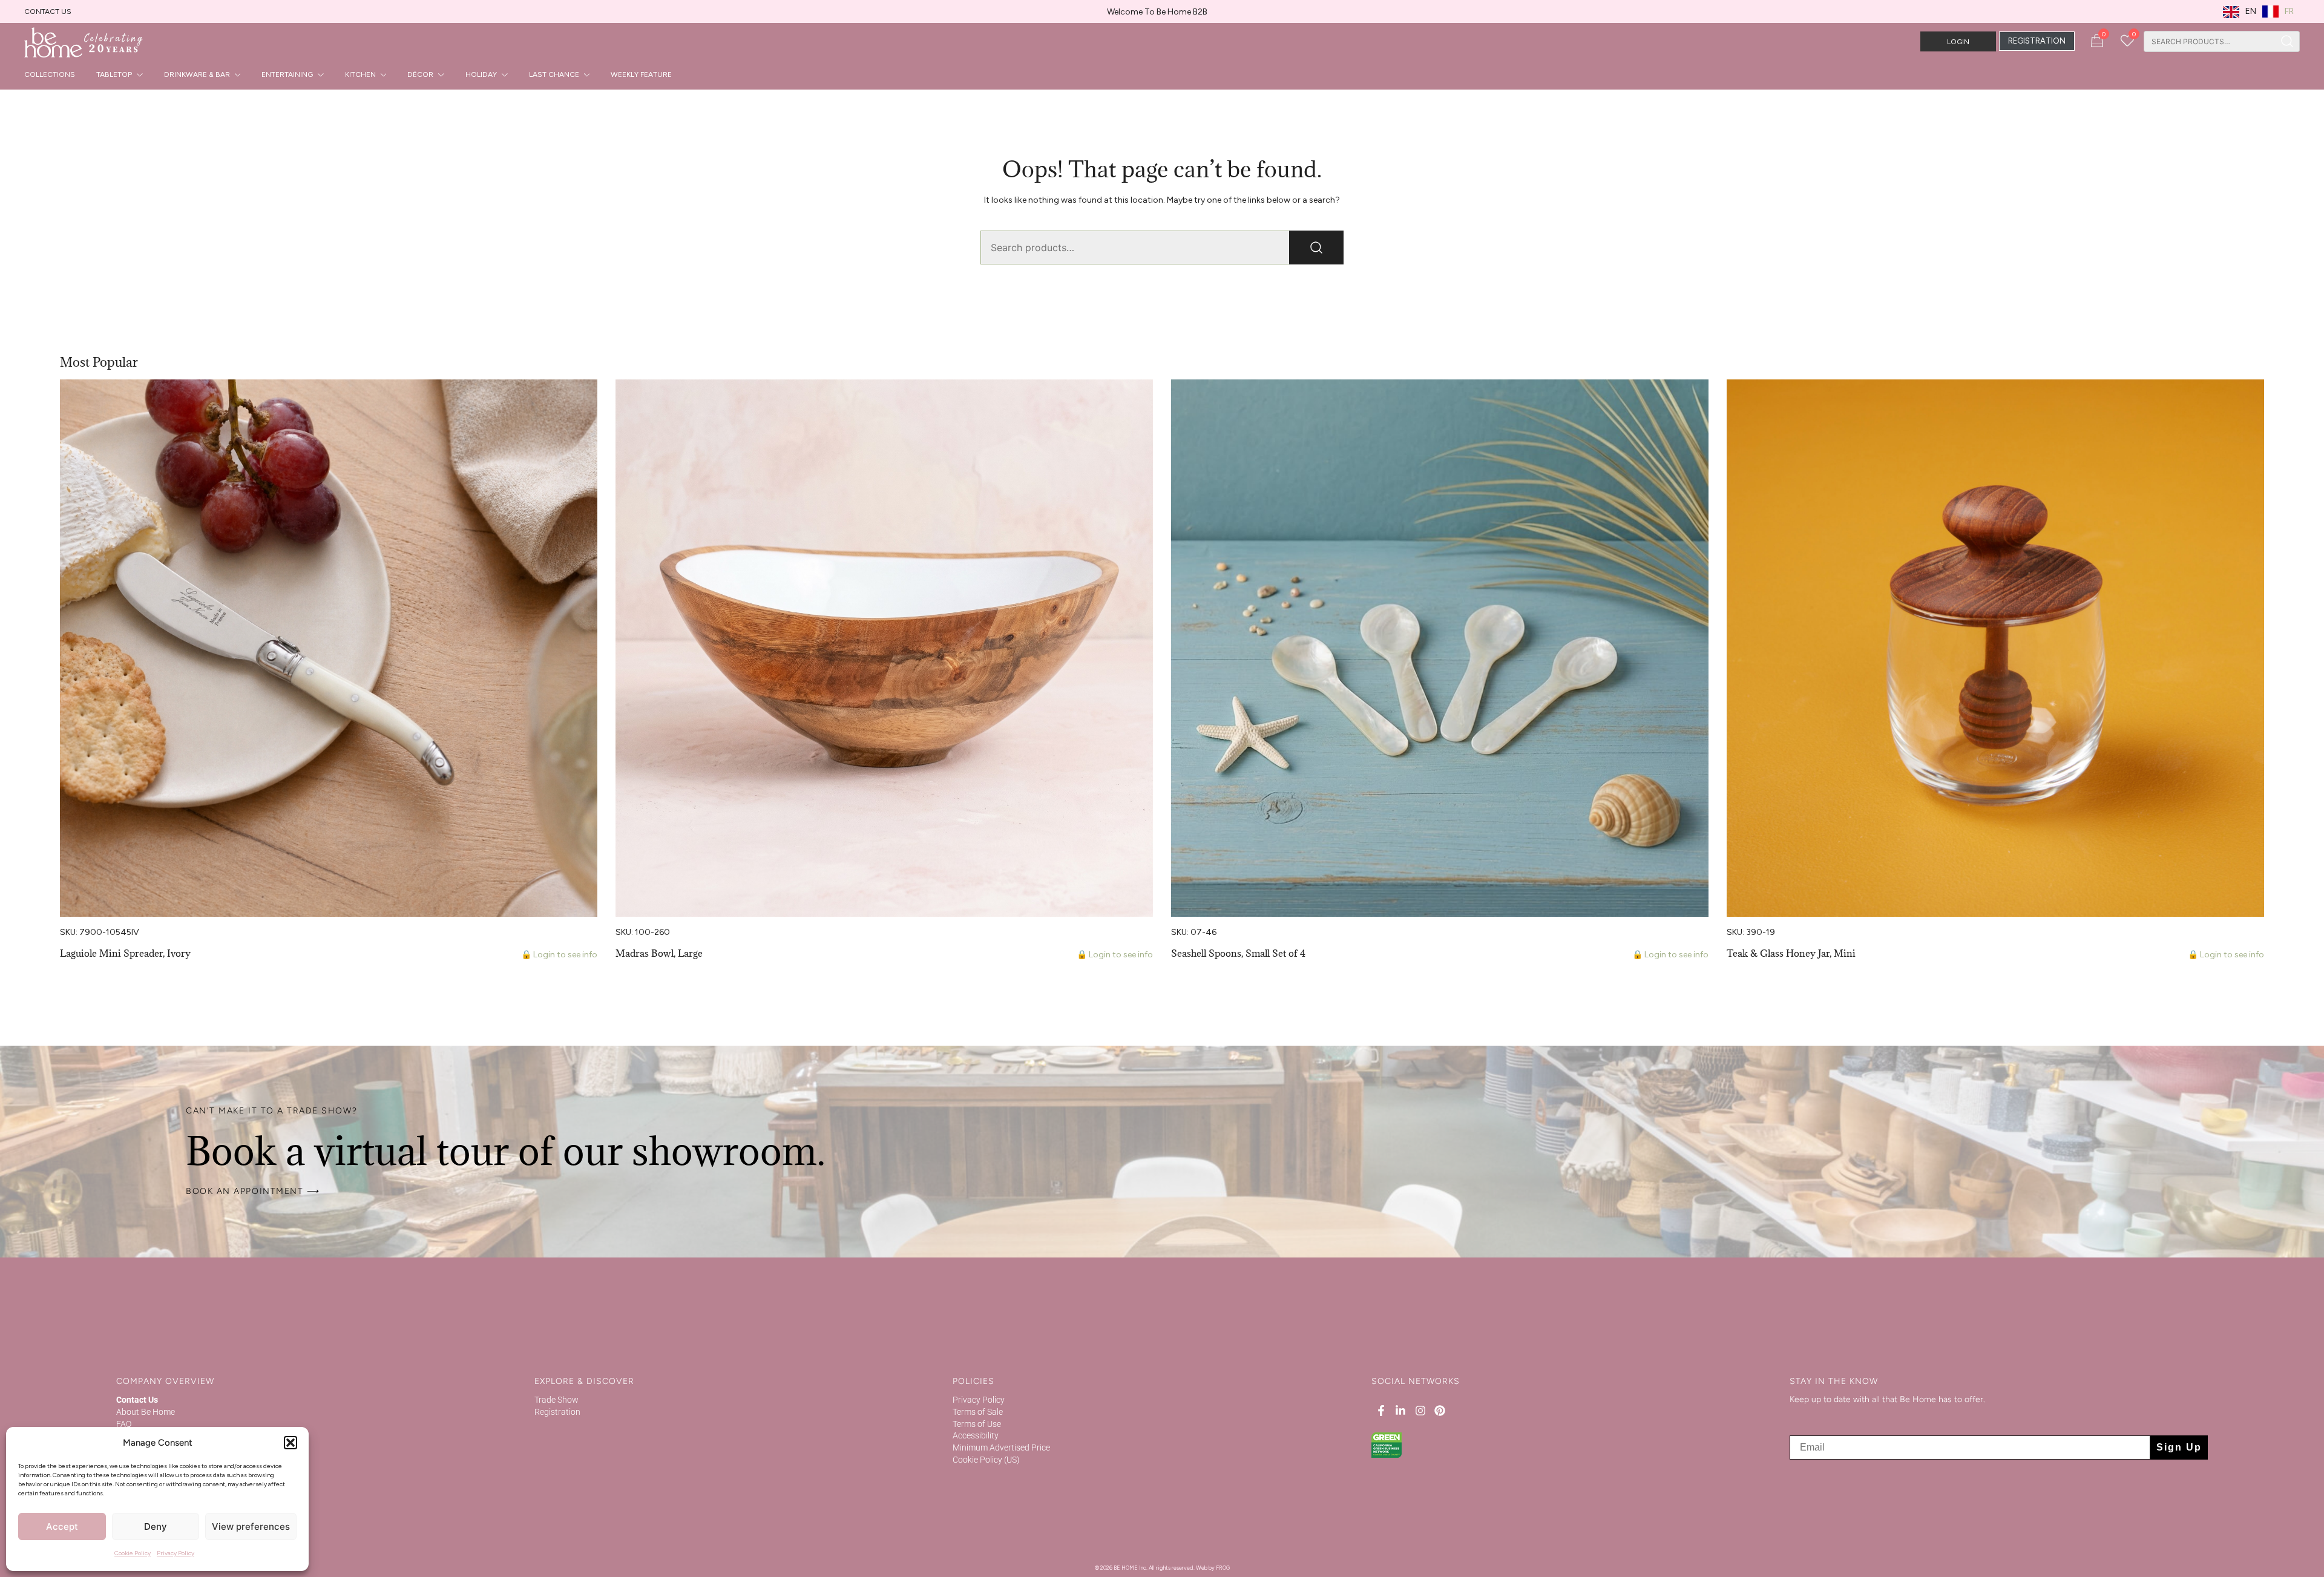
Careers (131, 1472)
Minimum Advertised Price (1001, 1447)
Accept (62, 1526)
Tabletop (114, 74)
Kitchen (360, 74)
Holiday (481, 74)
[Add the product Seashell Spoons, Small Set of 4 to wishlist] (1698, 399)
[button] (290, 1443)
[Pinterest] (1440, 1411)
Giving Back (138, 1484)
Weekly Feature (641, 74)
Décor (420, 74)
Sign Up (2179, 1447)
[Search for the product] (2287, 41)
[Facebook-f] (1381, 1411)
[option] (2278, 11)
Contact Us (48, 11)
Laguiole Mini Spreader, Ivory (125, 953)
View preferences (251, 1526)
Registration (557, 1412)
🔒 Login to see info (559, 955)
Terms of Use (977, 1424)
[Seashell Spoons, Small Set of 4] (1440, 648)
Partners (133, 1447)
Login (1958, 42)
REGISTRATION (2037, 41)
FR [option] (2289, 11)
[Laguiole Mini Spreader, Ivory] (329, 648)
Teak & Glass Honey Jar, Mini (1791, 953)
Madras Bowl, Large (659, 953)
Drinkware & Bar (197, 74)
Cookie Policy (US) (986, 1460)
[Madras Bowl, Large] (884, 648)
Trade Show (556, 1400)
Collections (50, 74)
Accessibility (976, 1435)
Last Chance (554, 74)
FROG (1223, 1568)
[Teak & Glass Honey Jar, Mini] (1995, 648)
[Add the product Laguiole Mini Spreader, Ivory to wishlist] (587, 399)
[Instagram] (1420, 1411)
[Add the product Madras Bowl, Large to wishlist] (1142, 399)
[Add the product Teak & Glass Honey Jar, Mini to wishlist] (2253, 399)
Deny (156, 1526)
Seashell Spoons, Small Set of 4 (1238, 953)
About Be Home (146, 1412)
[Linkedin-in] (1400, 1411)
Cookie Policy (133, 1553)
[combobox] (2209, 41)
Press (127, 1435)
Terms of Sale (978, 1412)
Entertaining (287, 74)
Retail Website (143, 1460)
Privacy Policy (176, 1553)
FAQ (124, 1424)
